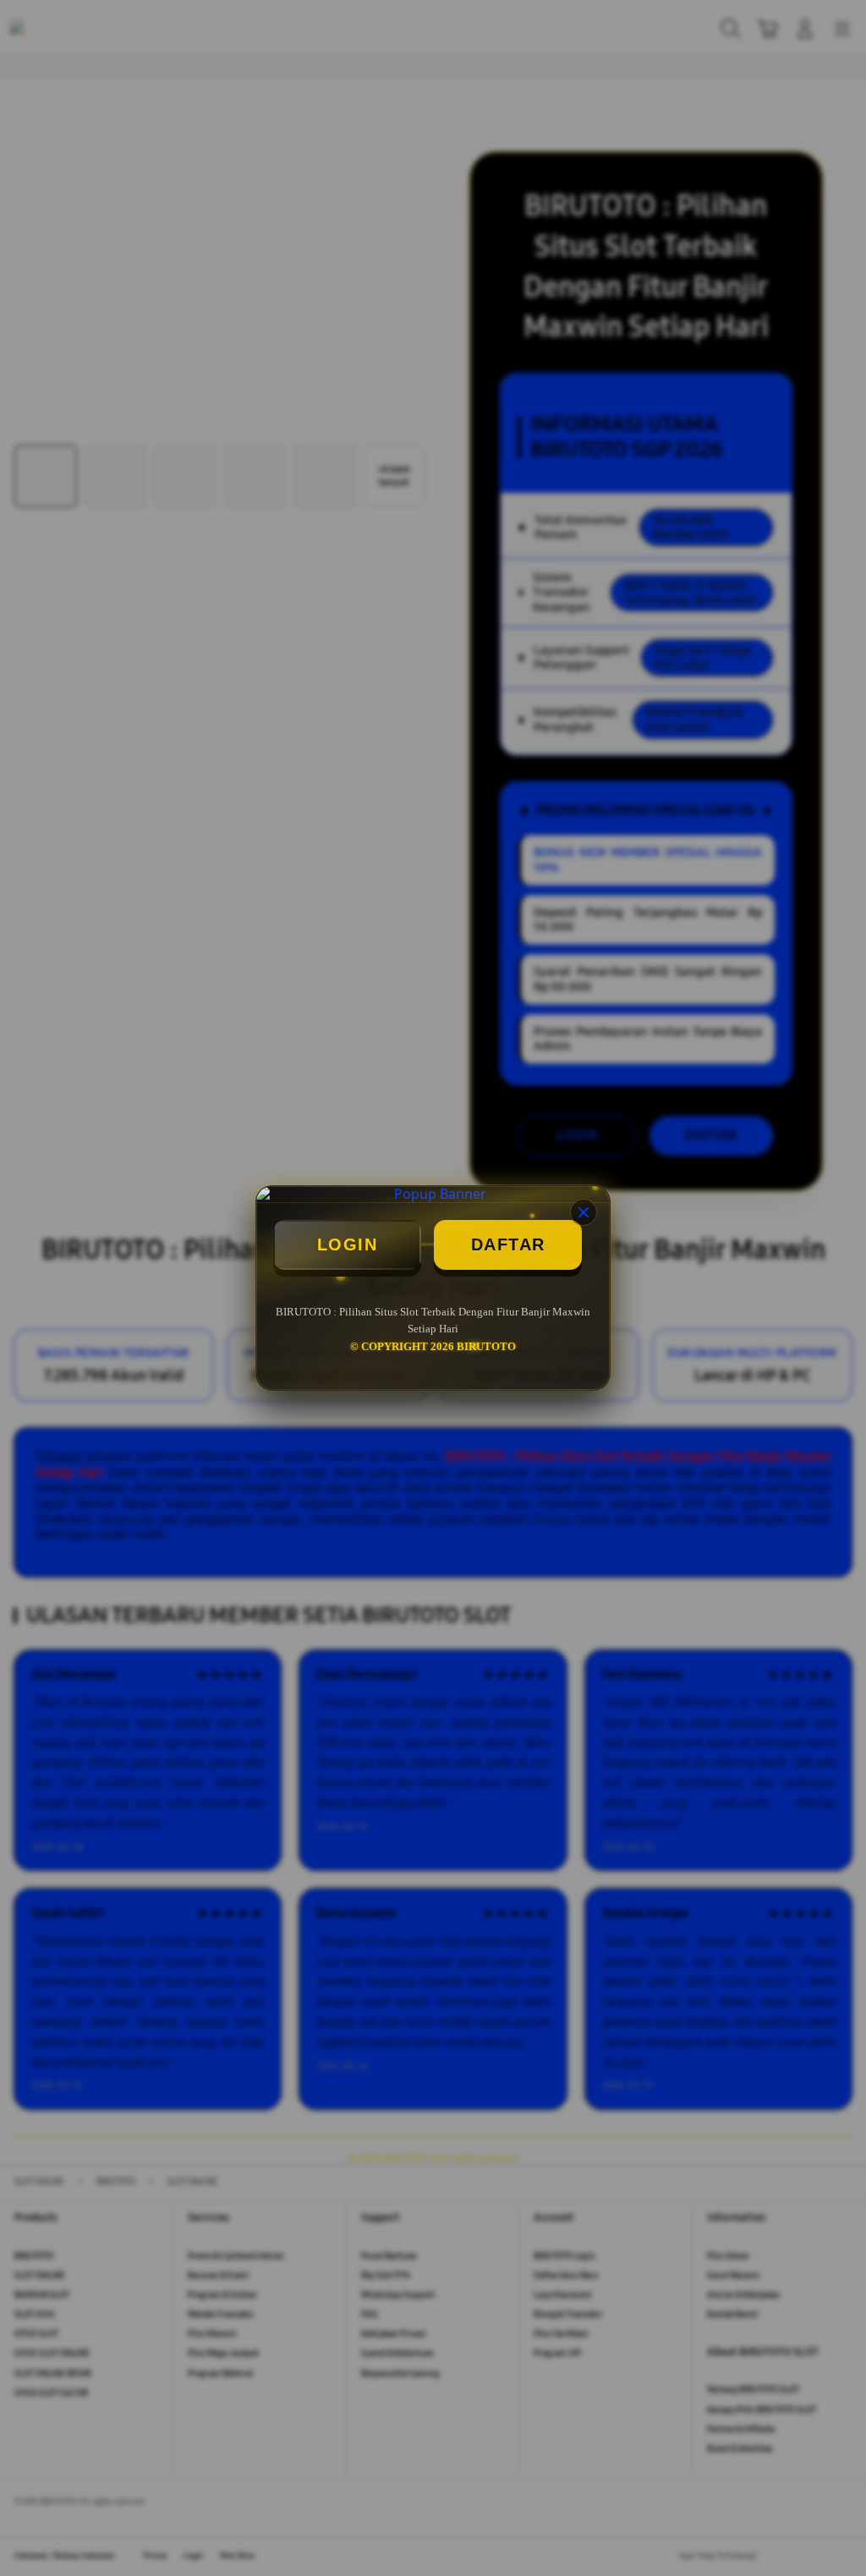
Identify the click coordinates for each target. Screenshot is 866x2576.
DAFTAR (508, 1244)
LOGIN (348, 1244)
